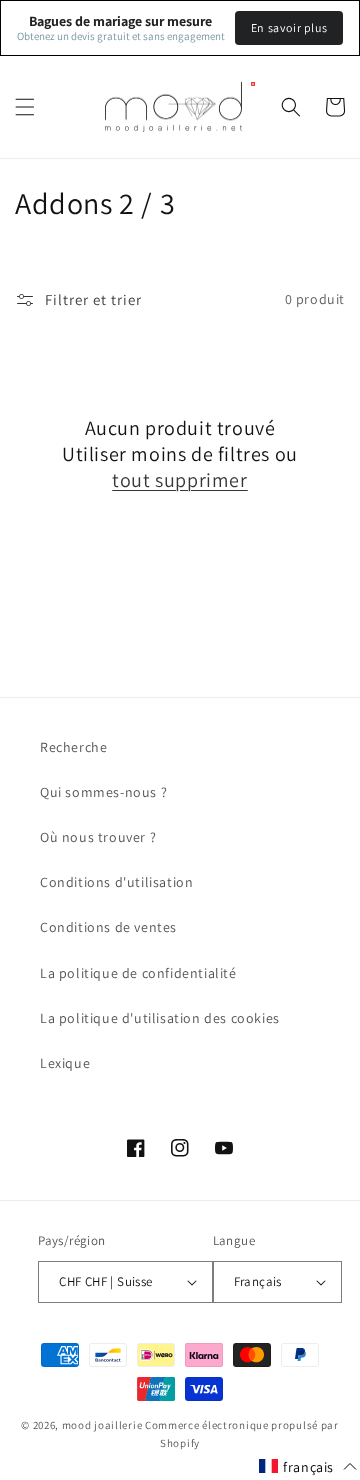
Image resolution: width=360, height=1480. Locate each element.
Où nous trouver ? (98, 837)
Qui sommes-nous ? (103, 792)
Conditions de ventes (108, 927)
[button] (25, 107)
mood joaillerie (102, 1425)
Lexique (65, 1063)
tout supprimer (179, 480)
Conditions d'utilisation (116, 882)
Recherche (73, 747)
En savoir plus (289, 27)
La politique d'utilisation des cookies (160, 1018)
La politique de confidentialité (138, 973)
